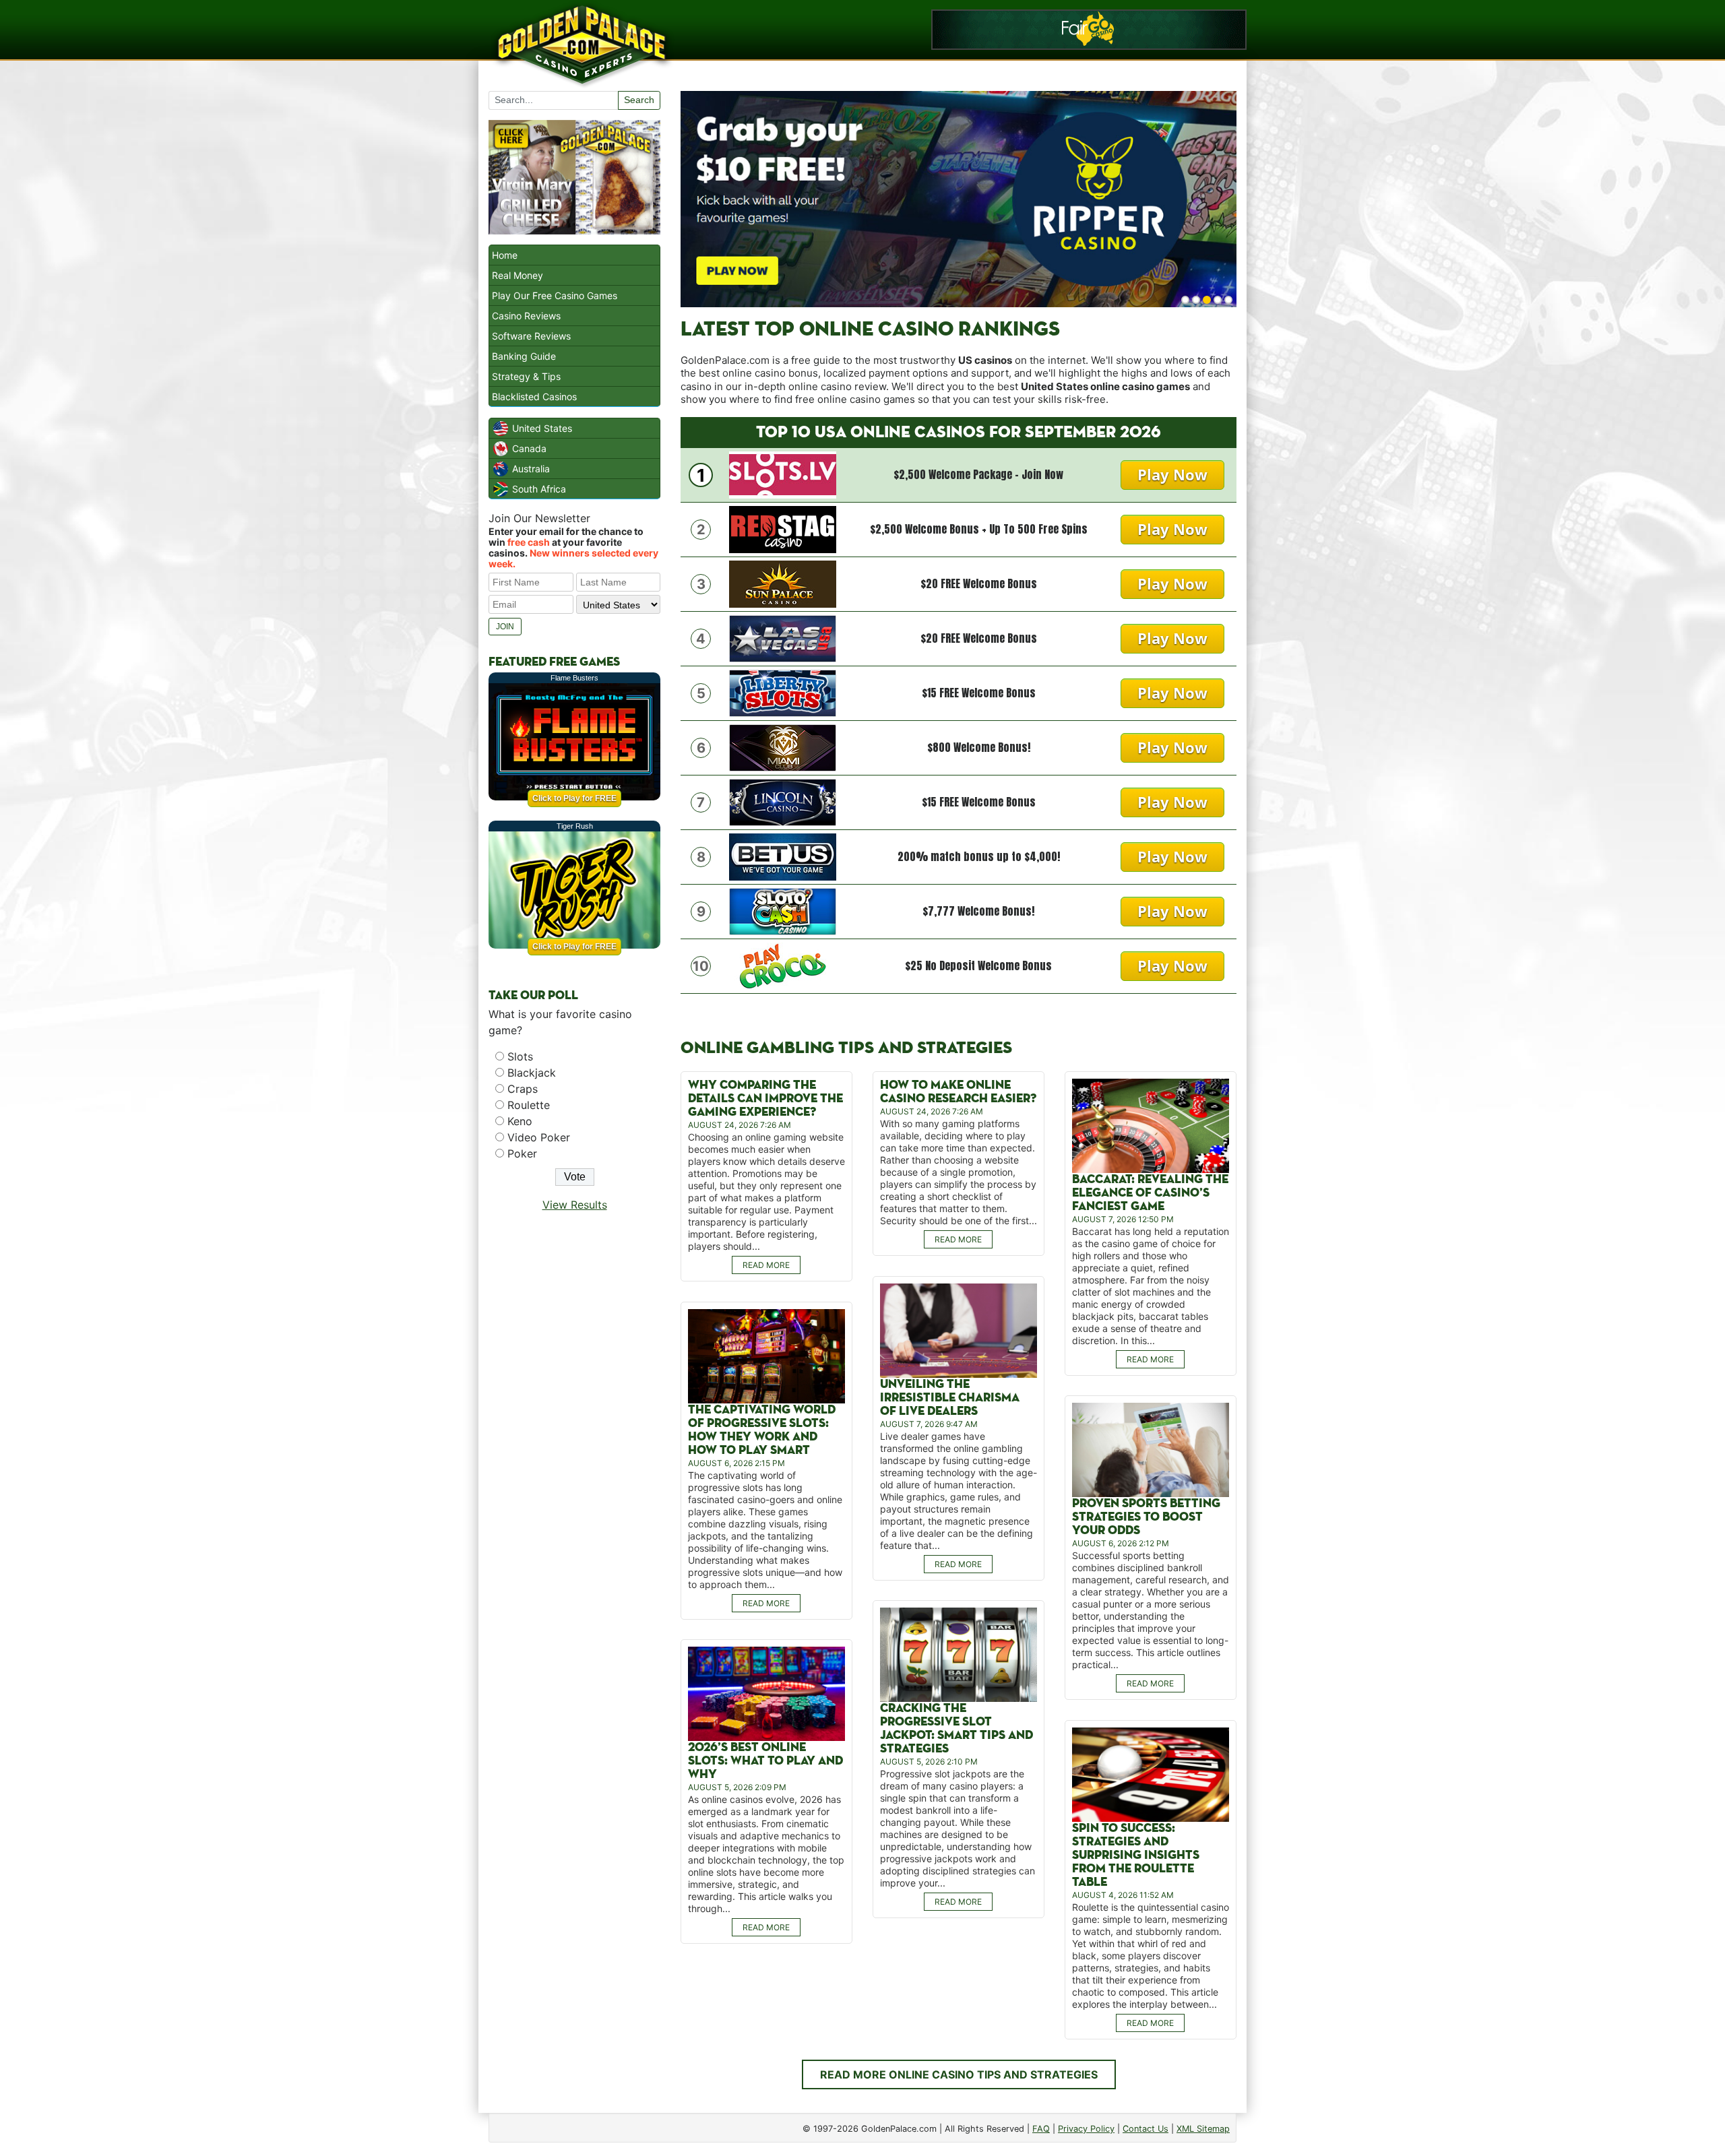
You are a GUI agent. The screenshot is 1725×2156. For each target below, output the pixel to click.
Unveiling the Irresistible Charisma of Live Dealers (950, 1398)
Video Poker (539, 1137)
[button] (1185, 300)
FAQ (1041, 2129)
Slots (520, 1056)
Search (639, 100)
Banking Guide (524, 356)
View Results (575, 1205)
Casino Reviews (526, 316)
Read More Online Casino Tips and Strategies (959, 2074)
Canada (529, 448)
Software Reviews (531, 336)
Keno (520, 1121)
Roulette (529, 1105)
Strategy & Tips (526, 376)
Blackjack (532, 1073)
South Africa (539, 489)
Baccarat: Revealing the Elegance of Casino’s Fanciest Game (1150, 1193)
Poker (522, 1153)
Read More (766, 1265)
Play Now (1172, 474)
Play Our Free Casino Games (555, 295)
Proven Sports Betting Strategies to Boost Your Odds (1146, 1517)
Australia (531, 469)
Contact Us (1146, 2129)
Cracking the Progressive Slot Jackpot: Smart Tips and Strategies (956, 1729)
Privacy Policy (1086, 2129)
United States (542, 428)
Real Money (517, 275)
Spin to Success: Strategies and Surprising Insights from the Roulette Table (1136, 1855)
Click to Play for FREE (574, 798)
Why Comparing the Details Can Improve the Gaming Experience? (765, 1099)
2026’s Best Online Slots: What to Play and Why (765, 1761)
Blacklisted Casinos (534, 397)
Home (505, 255)
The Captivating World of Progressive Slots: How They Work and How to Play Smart (762, 1430)
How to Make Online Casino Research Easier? (958, 1092)
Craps (523, 1089)
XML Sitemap (1203, 2129)
